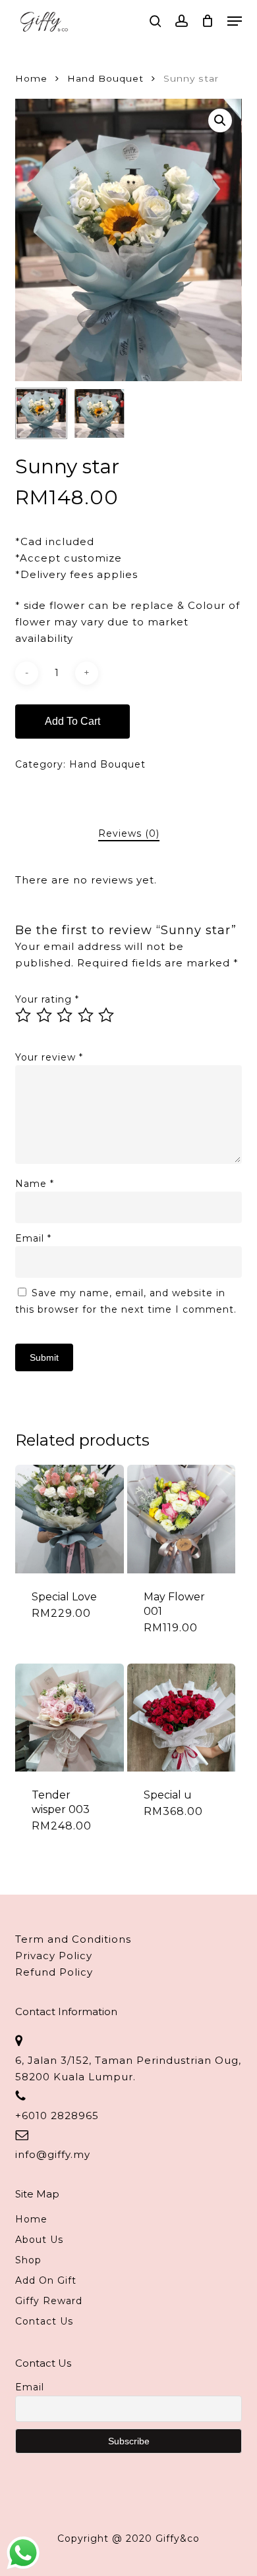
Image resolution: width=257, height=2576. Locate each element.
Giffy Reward (49, 2301)
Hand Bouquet (105, 78)
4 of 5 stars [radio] (86, 1015)
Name (35, 1184)
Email (33, 1238)
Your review (49, 1057)
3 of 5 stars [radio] (65, 1015)
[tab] (128, 834)
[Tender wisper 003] (70, 1718)
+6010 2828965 (57, 2116)
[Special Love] (70, 1519)
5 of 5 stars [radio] (107, 1015)
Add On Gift (46, 2280)
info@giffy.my (53, 2154)
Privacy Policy (54, 1956)
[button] (235, 21)
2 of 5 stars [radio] (45, 1015)
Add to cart (72, 721)
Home (31, 78)
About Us (39, 2240)
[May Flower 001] (182, 1519)
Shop (28, 2260)
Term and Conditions (73, 1939)
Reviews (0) (129, 833)
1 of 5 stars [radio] (24, 1015)
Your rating (47, 999)
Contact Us (44, 2321)
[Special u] (182, 1718)
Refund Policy (54, 1972)
